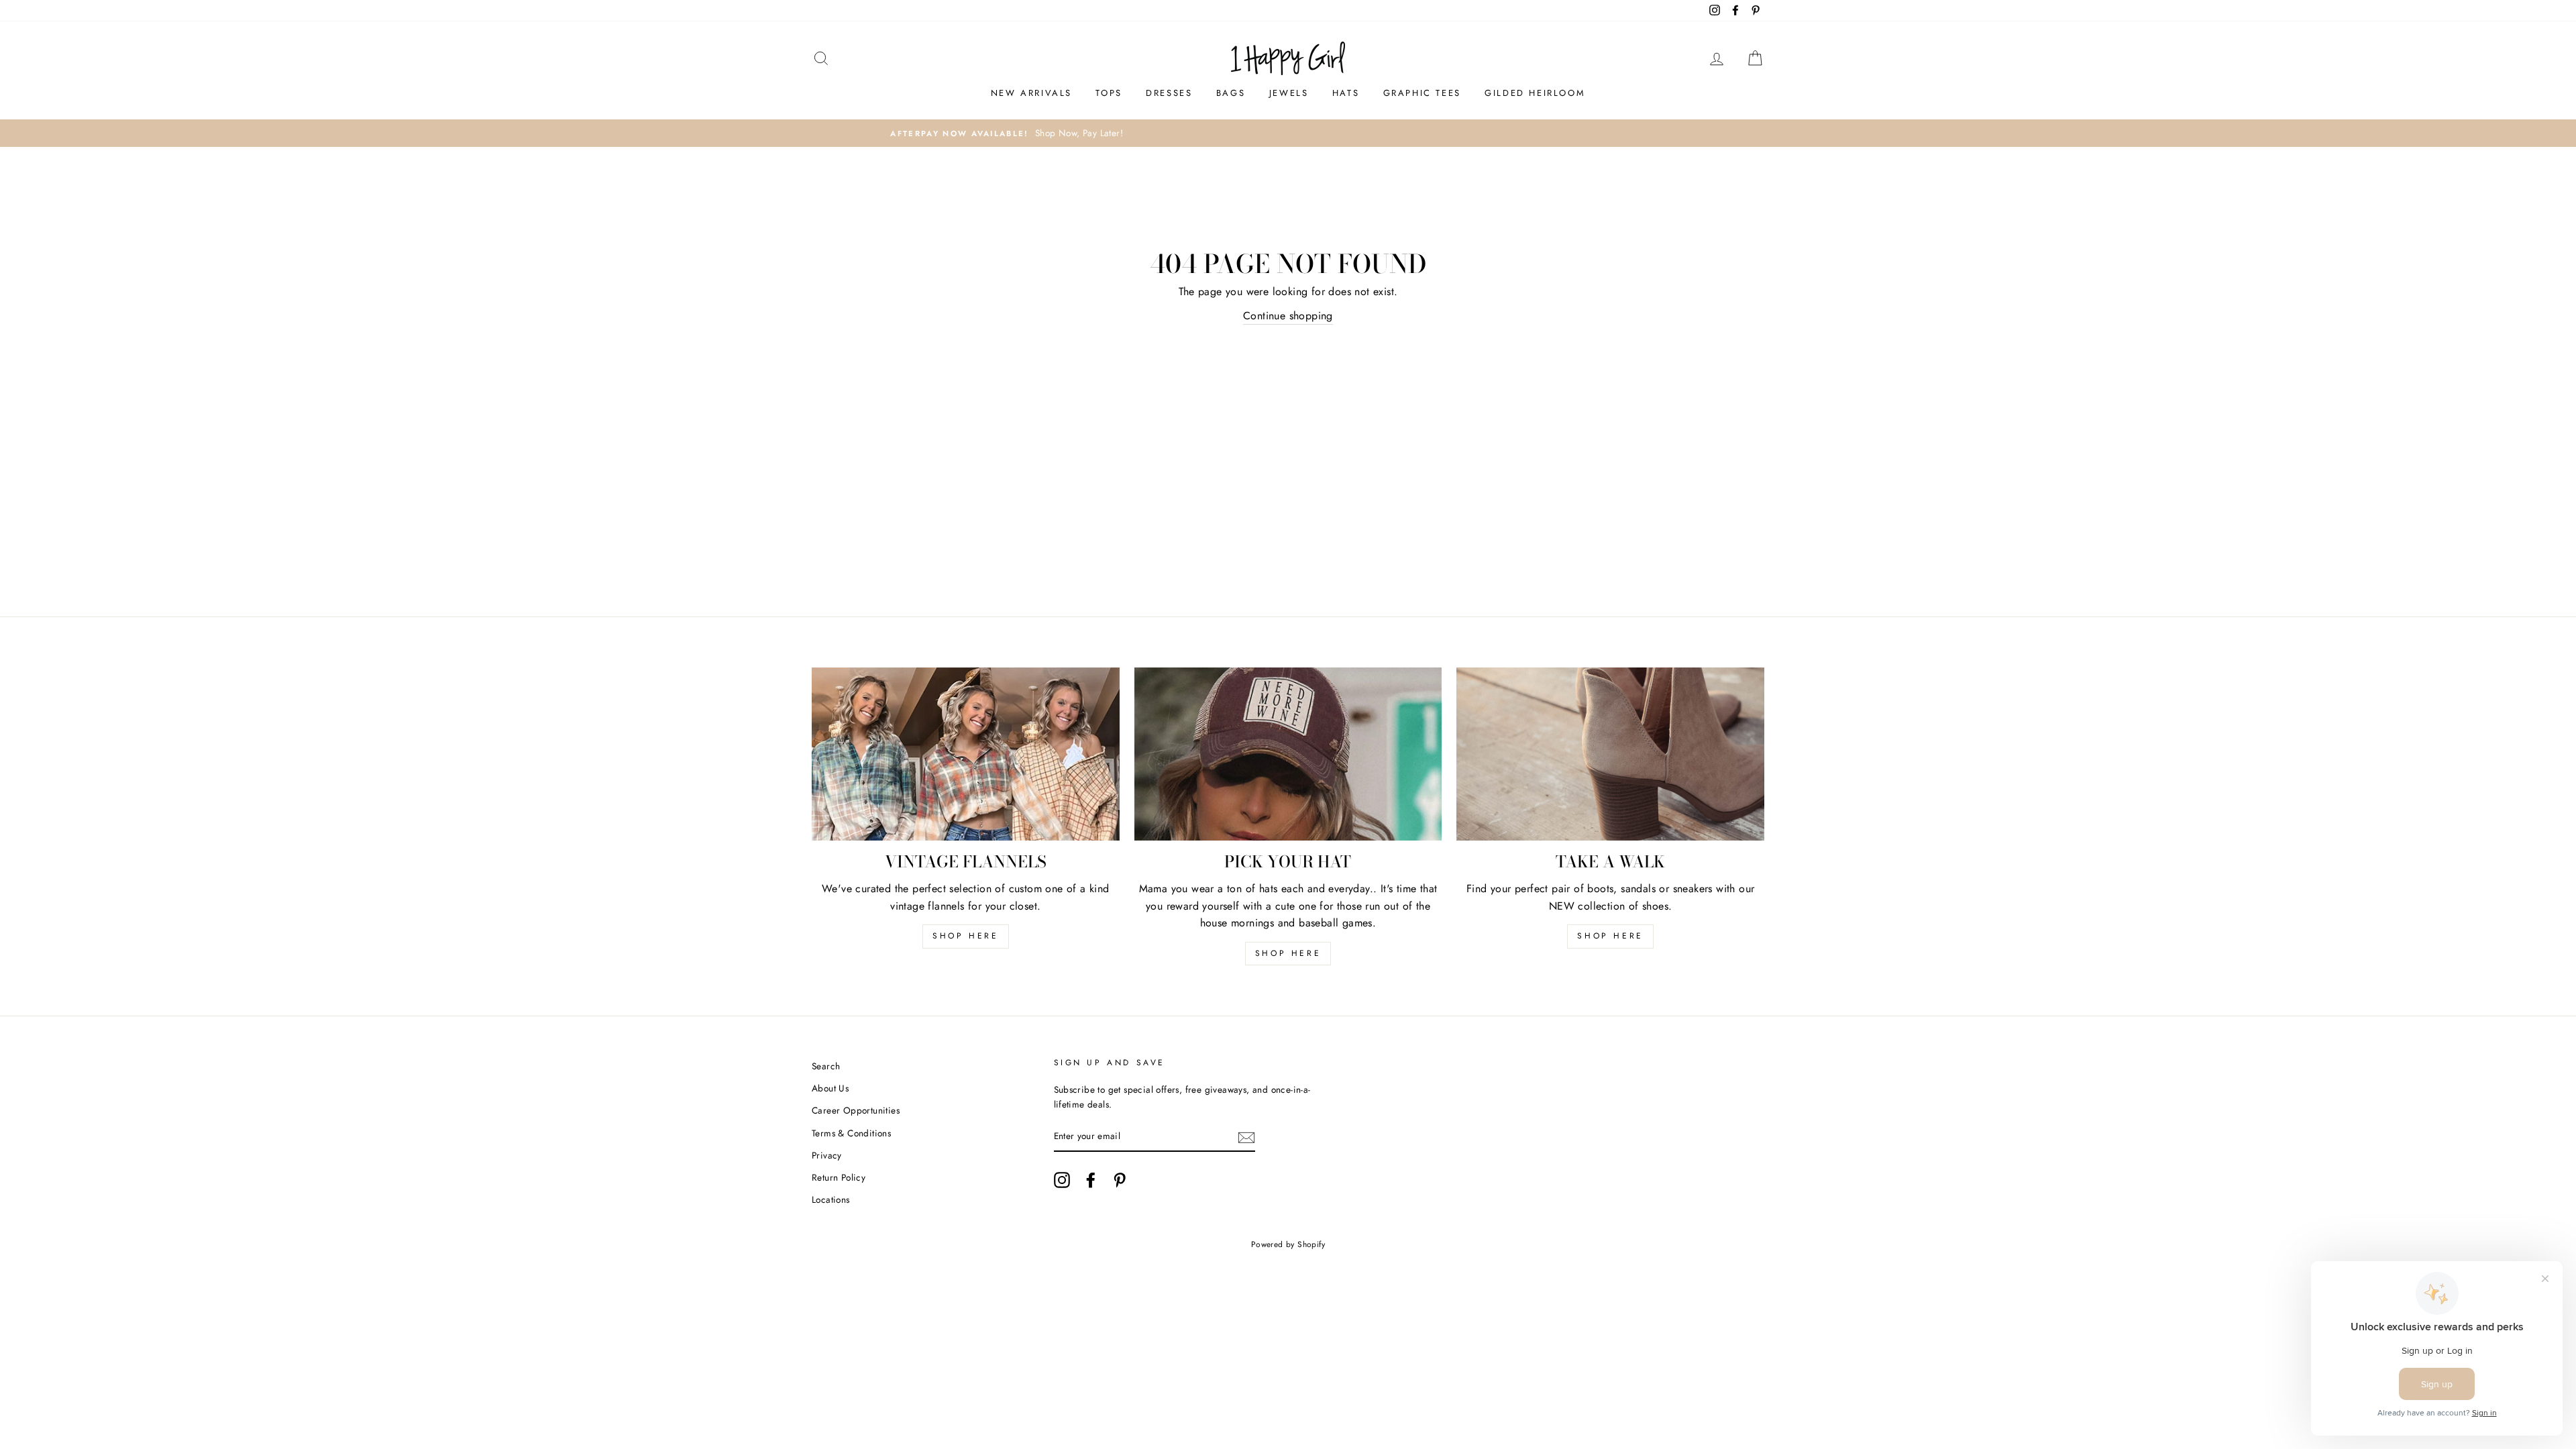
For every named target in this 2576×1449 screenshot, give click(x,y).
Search (826, 1066)
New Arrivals (1031, 93)
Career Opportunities (856, 1110)
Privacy (827, 1155)
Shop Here (1288, 953)
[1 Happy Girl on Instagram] (1062, 1180)
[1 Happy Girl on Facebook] (1091, 1180)
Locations (831, 1199)
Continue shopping (1288, 316)
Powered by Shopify (1288, 1244)
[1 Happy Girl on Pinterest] (1120, 1180)
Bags (1231, 93)
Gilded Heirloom (1535, 93)
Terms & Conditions (851, 1133)
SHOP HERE (965, 936)
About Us (830, 1088)
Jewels (1289, 93)
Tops (1109, 93)
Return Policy (839, 1177)
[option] (1288, 133)
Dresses (1169, 93)
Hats (1346, 93)
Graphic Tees (1422, 93)
